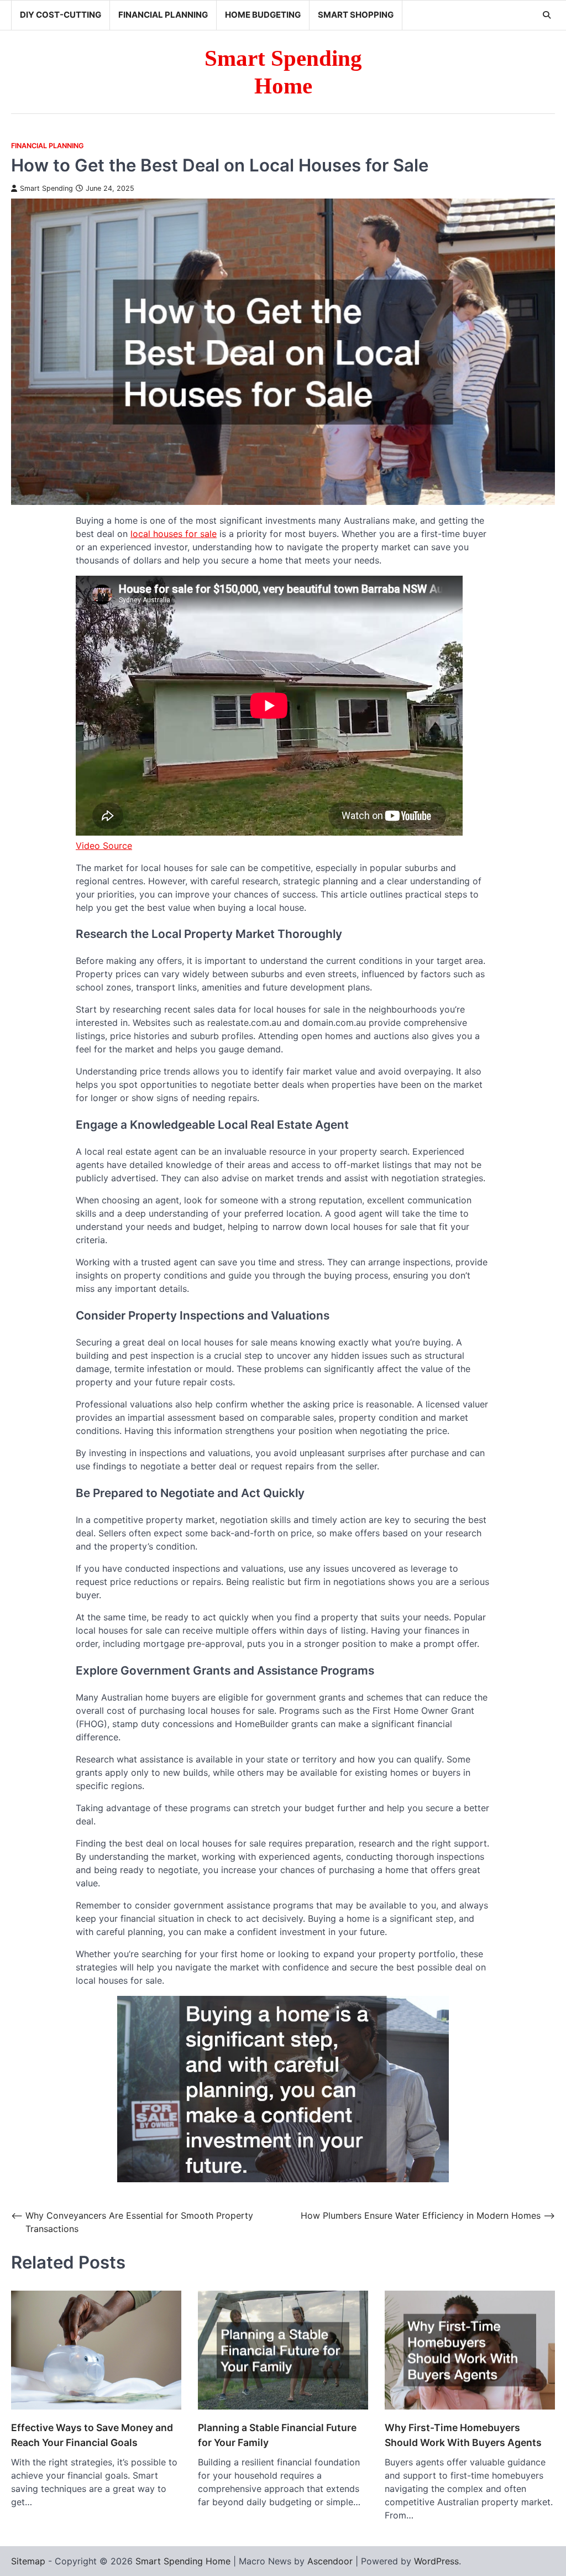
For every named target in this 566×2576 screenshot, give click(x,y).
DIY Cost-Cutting (61, 15)
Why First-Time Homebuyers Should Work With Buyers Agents (463, 2435)
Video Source (104, 846)
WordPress (436, 2561)
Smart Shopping (356, 15)
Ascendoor (330, 2561)
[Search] (547, 15)
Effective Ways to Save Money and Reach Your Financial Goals (92, 2435)
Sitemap (28, 2561)
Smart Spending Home (183, 2561)
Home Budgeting (263, 15)
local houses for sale (174, 534)
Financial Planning (163, 15)
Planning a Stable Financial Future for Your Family (277, 2435)
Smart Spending (46, 188)
